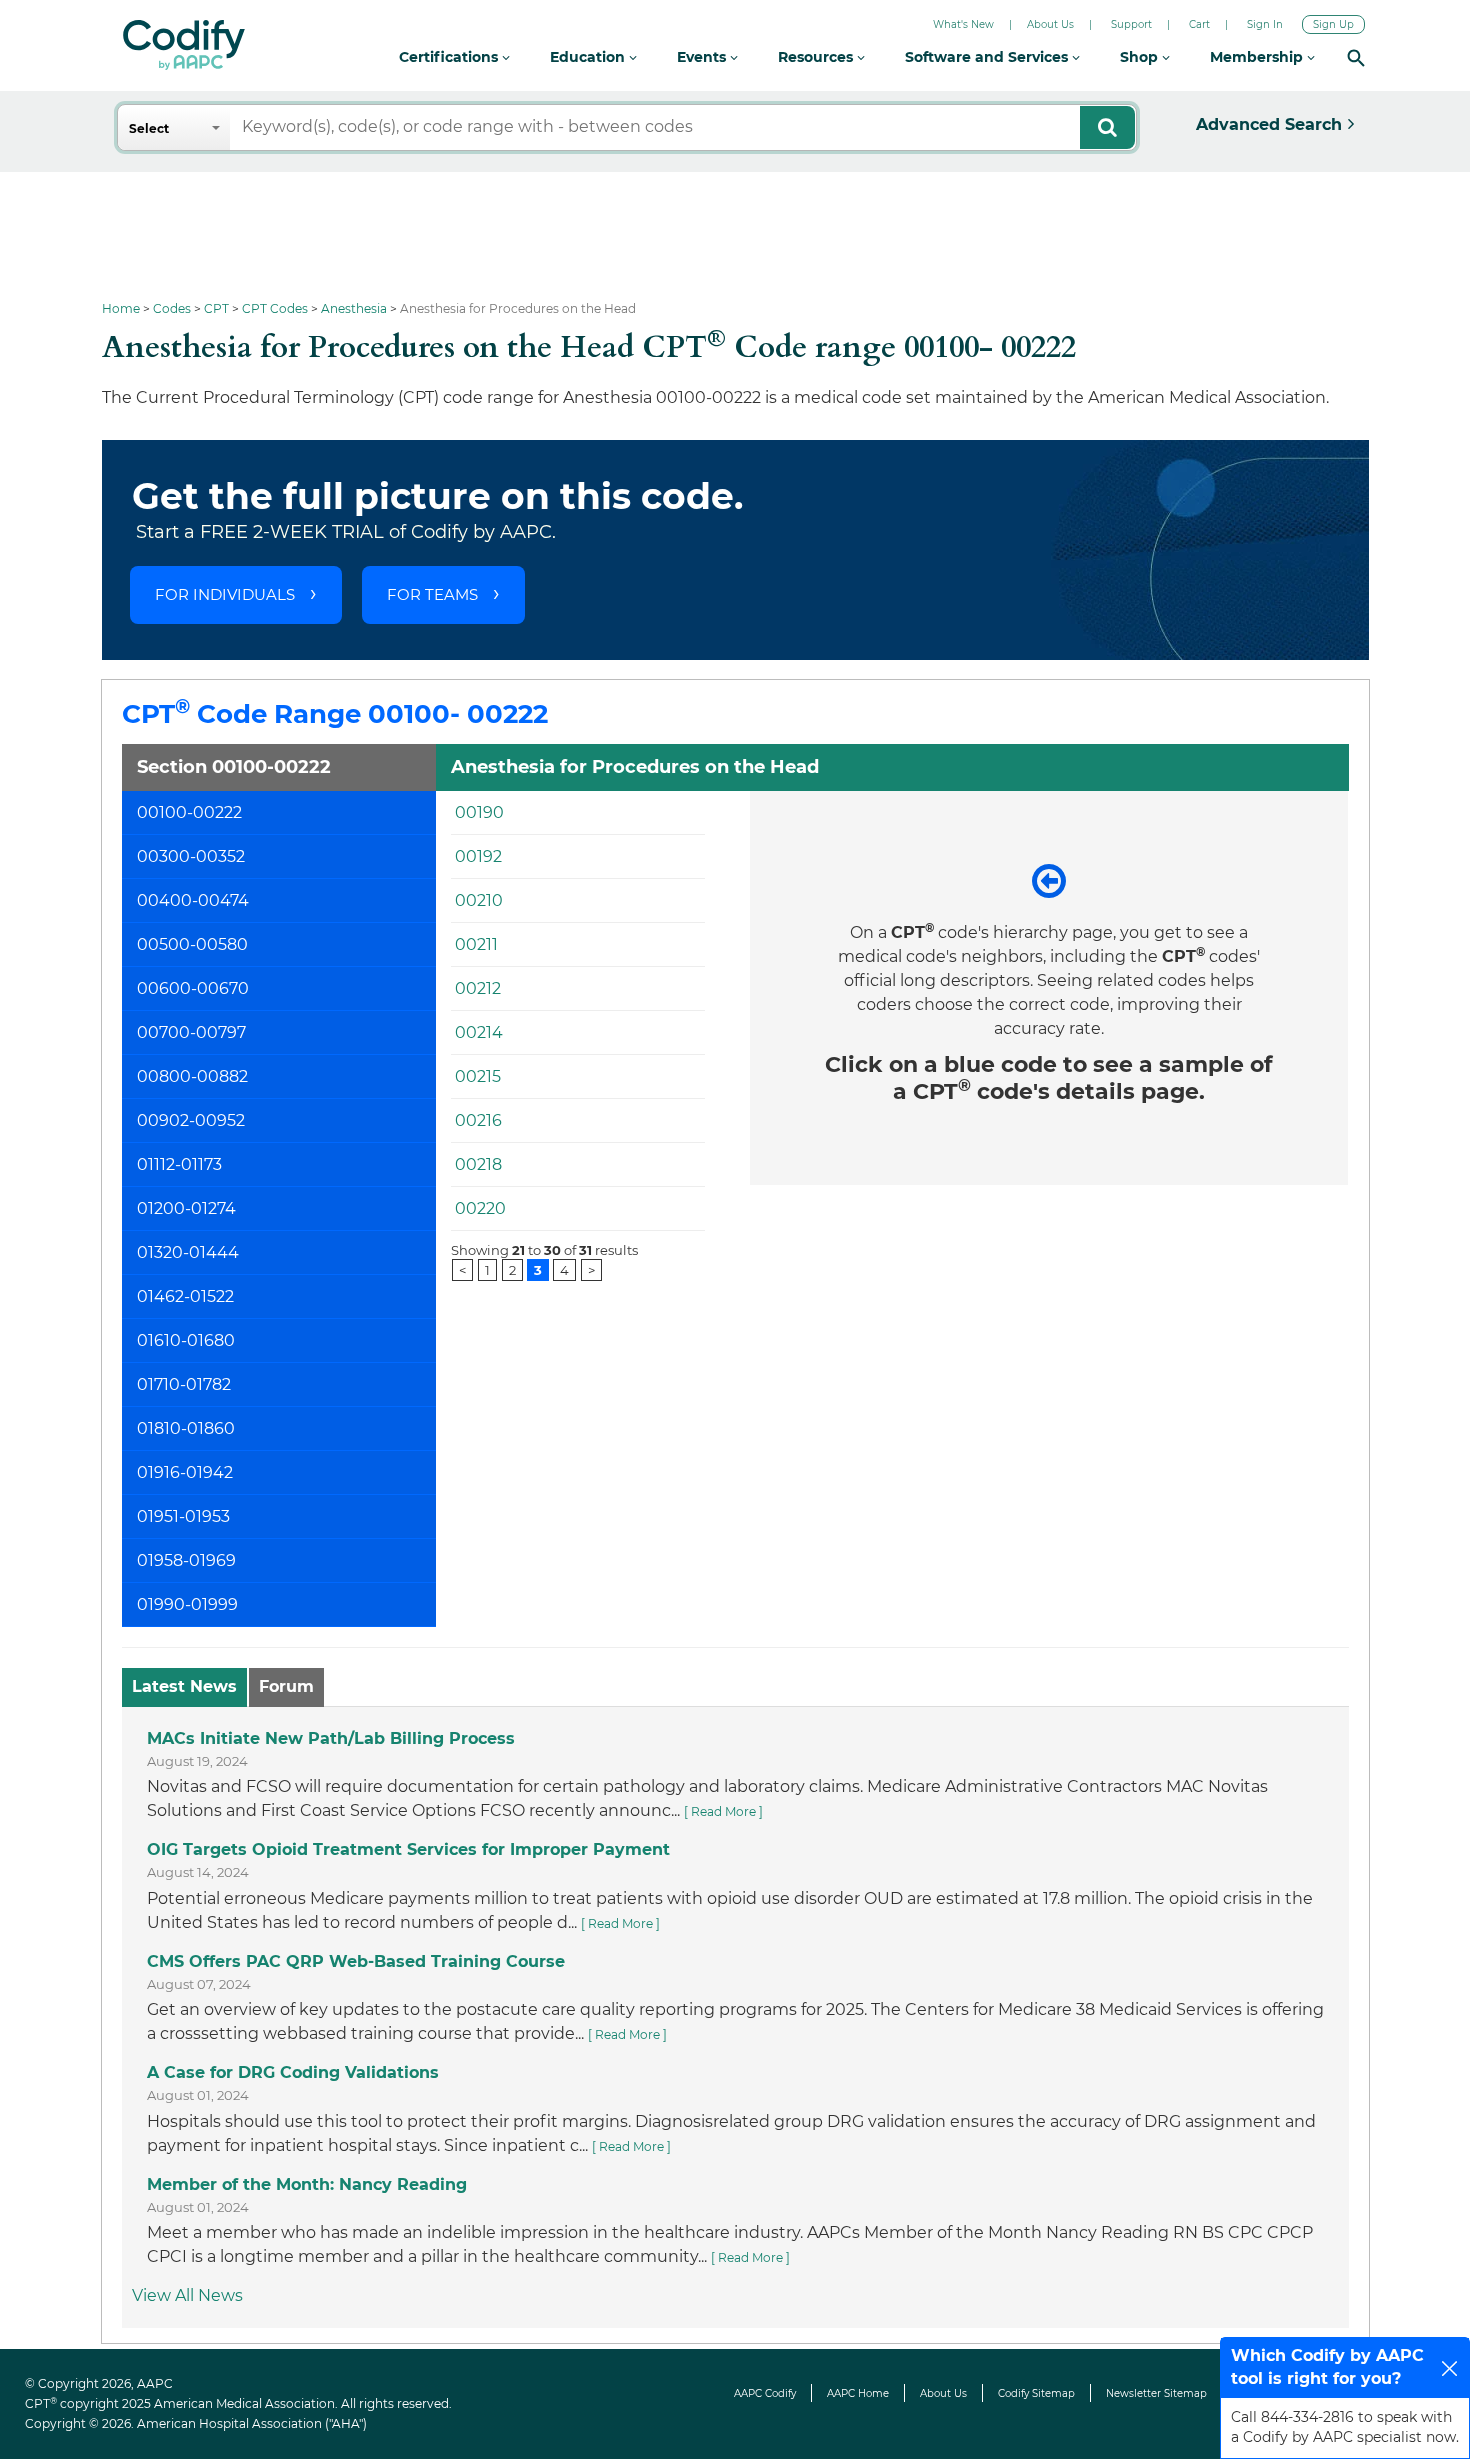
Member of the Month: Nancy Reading (307, 2184)
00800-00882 (192, 1076)
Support (1131, 24)
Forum (286, 1686)
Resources (817, 57)
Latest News (184, 1686)
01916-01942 (185, 1472)
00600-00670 (193, 988)
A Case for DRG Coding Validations (293, 2072)
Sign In (1265, 24)
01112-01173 (179, 1164)
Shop (1141, 57)
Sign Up (1333, 24)
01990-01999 (187, 1604)
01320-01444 (188, 1252)
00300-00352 (191, 856)
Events (703, 57)
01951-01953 (183, 1516)
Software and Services (988, 57)
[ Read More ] (723, 1811)
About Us (1050, 24)
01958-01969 (186, 1560)
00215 (478, 1076)
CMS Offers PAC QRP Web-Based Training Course (356, 1961)
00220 (480, 1208)
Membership (1258, 57)
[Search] (1356, 57)
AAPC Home (858, 2393)
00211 (476, 944)
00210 (479, 900)
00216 (478, 1120)
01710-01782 (184, 1384)
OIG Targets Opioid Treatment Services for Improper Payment (408, 1849)
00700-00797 (191, 1032)
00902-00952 (191, 1120)
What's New (963, 24)
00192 (478, 856)
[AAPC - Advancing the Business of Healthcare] (184, 45)
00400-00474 (193, 900)
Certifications (450, 57)
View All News (187, 2295)
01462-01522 (185, 1296)
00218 (478, 1164)
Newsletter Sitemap (1156, 2393)
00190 (479, 812)
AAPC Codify (765, 2393)
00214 (479, 1032)
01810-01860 (186, 1428)
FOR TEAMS (432, 594)
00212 (478, 988)
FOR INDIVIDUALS (225, 594)
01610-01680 (186, 1340)
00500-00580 (192, 944)
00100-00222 (189, 812)
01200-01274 (186, 1208)
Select (149, 128)
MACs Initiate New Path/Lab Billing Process (331, 1738)
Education (589, 57)
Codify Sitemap (1036, 2393)
